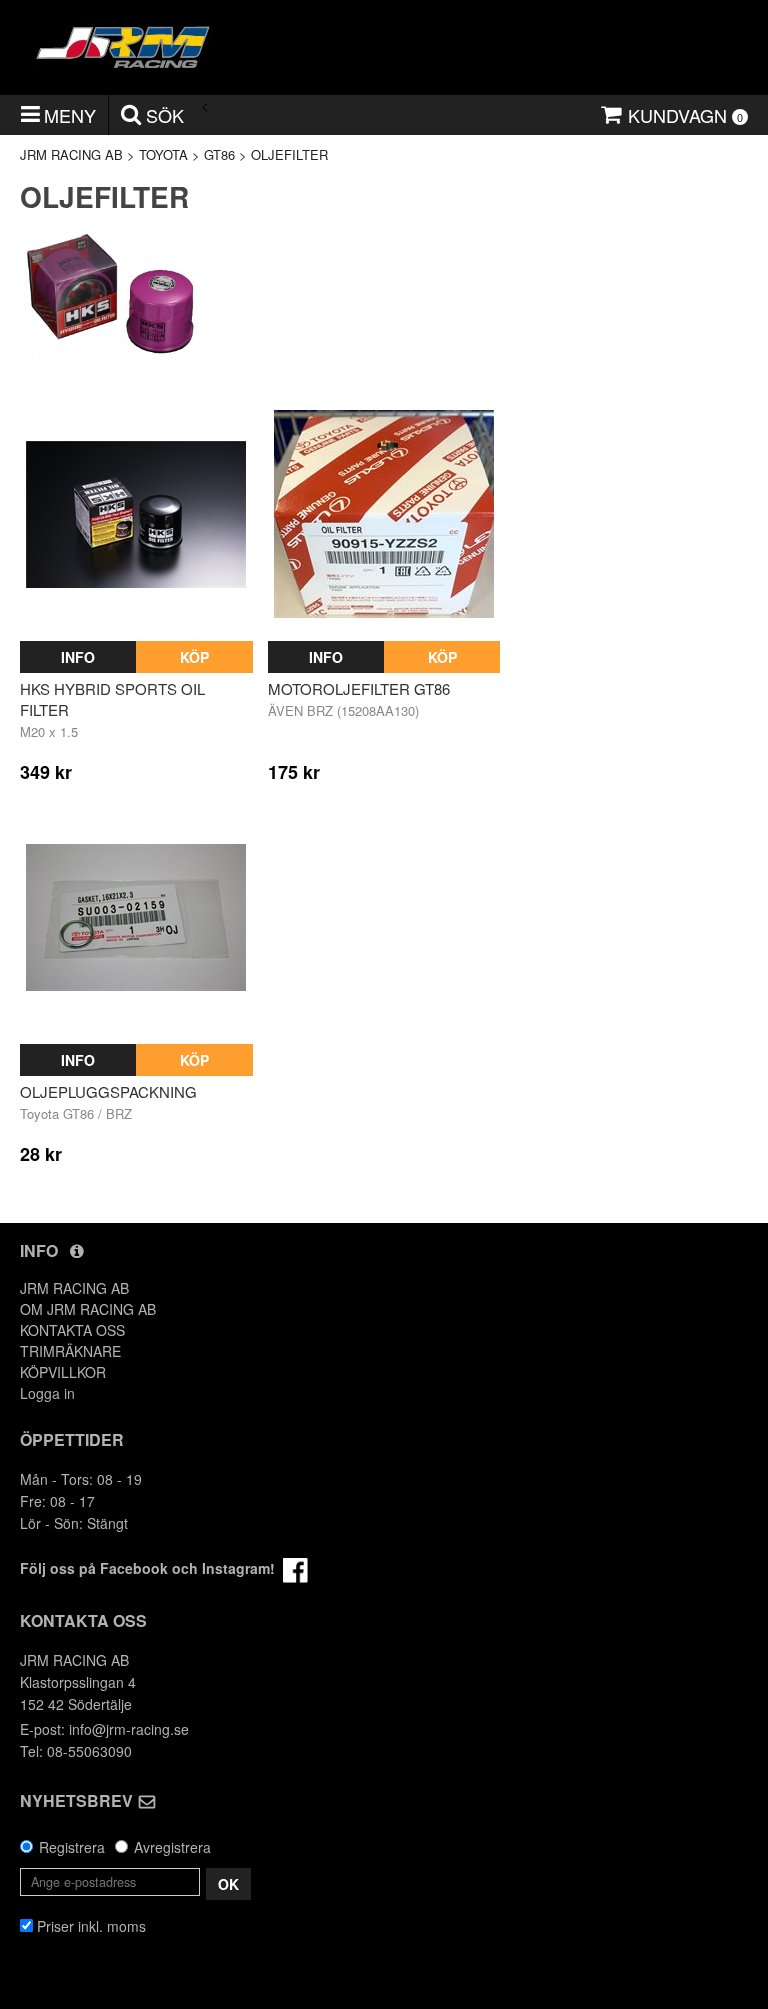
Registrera (72, 1847)
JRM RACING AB (71, 154)
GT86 (219, 154)
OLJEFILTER (289, 154)
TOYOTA (163, 154)
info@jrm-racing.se (129, 1729)
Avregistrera (172, 1847)
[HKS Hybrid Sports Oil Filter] (136, 514)
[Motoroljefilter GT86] (384, 514)
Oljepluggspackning (108, 1091)
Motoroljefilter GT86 (359, 688)
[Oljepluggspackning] (136, 917)
